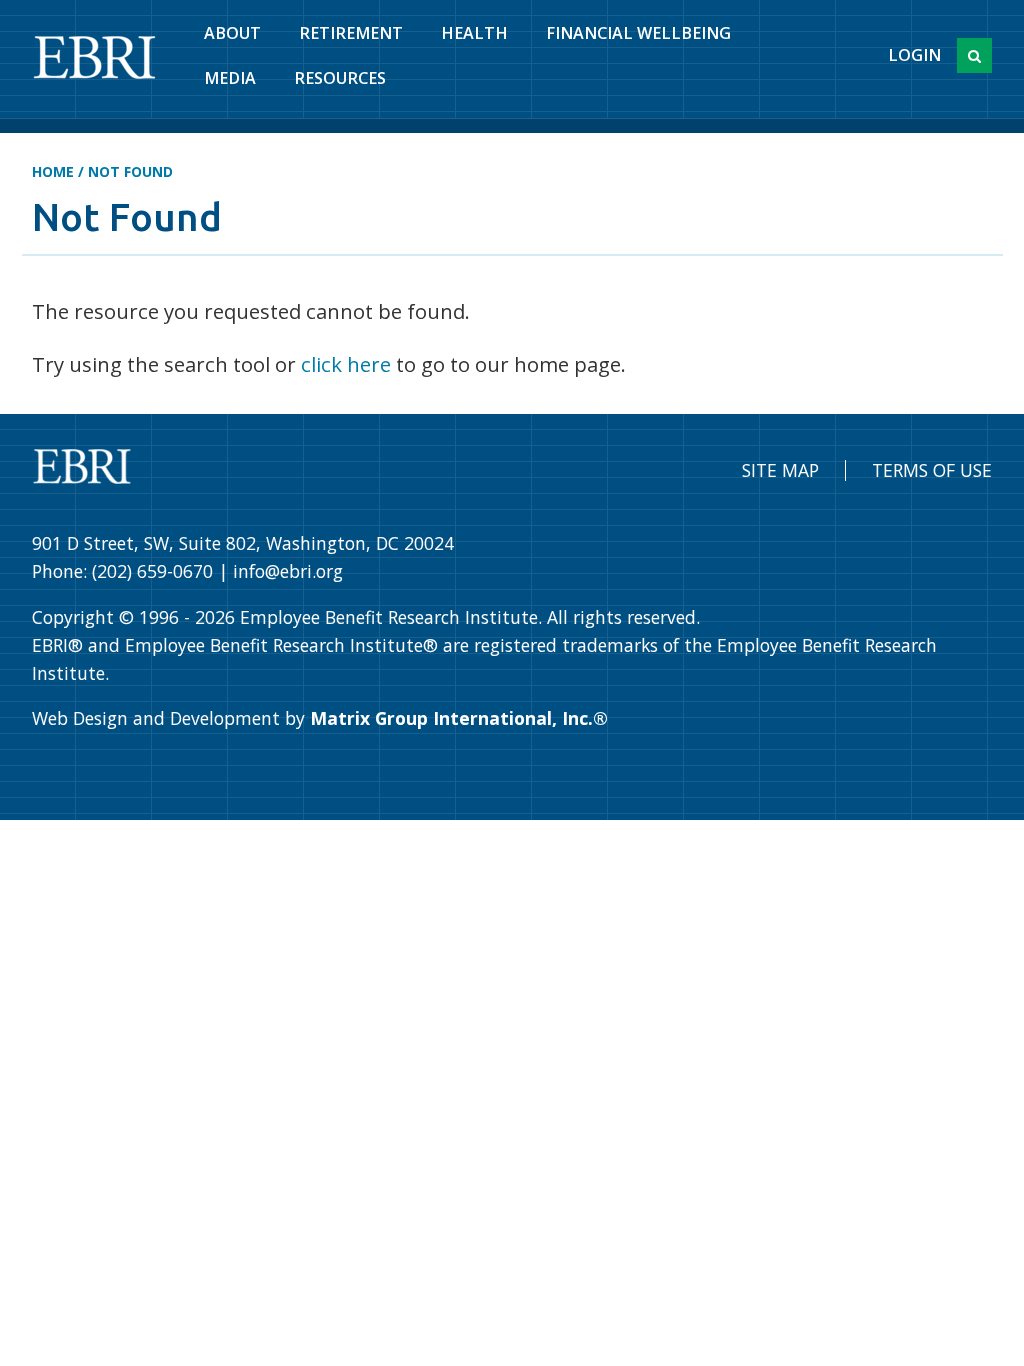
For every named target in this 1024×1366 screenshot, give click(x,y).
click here (346, 364)
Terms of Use (932, 470)
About (232, 33)
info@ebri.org (288, 571)
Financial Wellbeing (638, 33)
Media (230, 78)
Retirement (351, 33)
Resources (340, 78)
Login (914, 55)
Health (474, 33)
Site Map (780, 470)
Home (53, 171)
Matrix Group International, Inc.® (459, 718)
